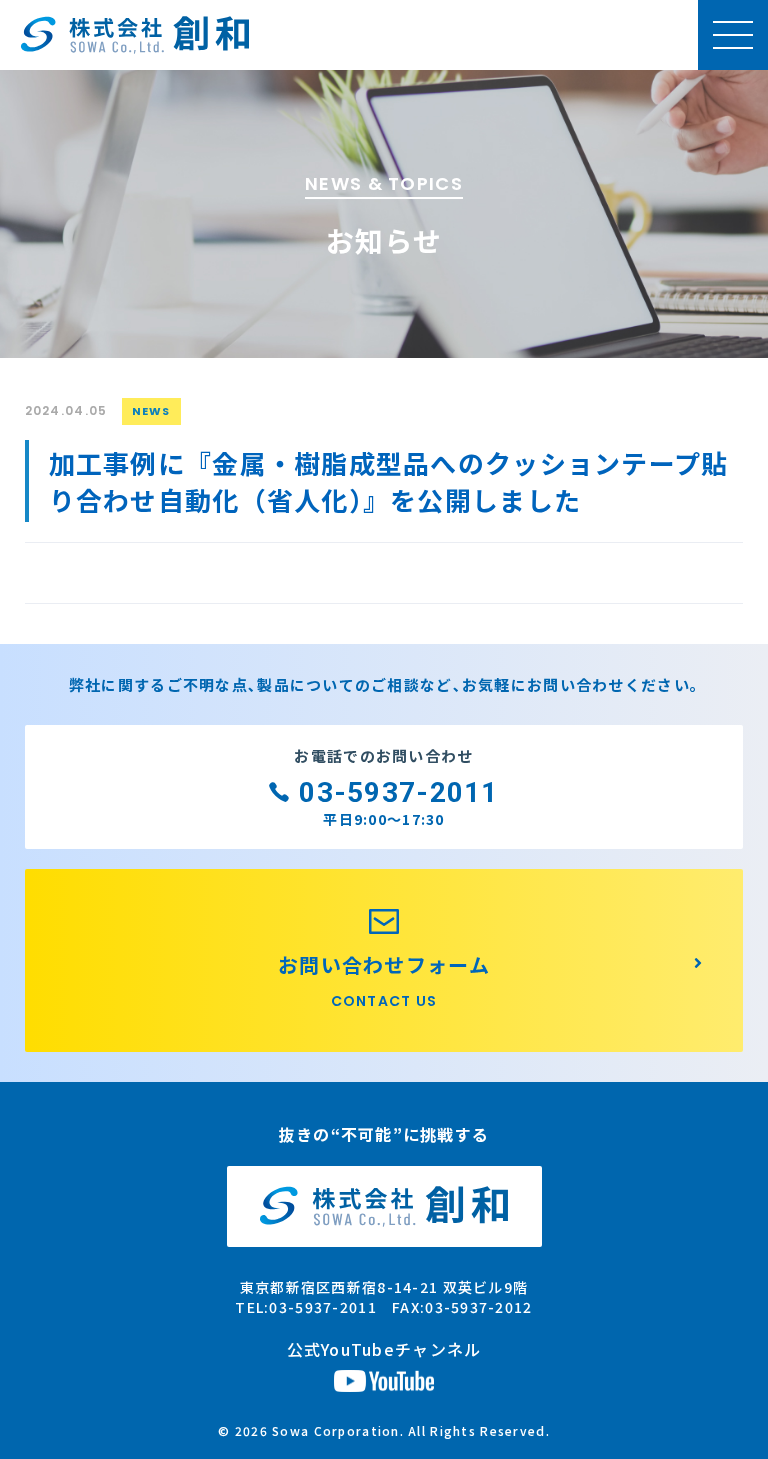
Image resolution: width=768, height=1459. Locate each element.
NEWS (151, 411)
